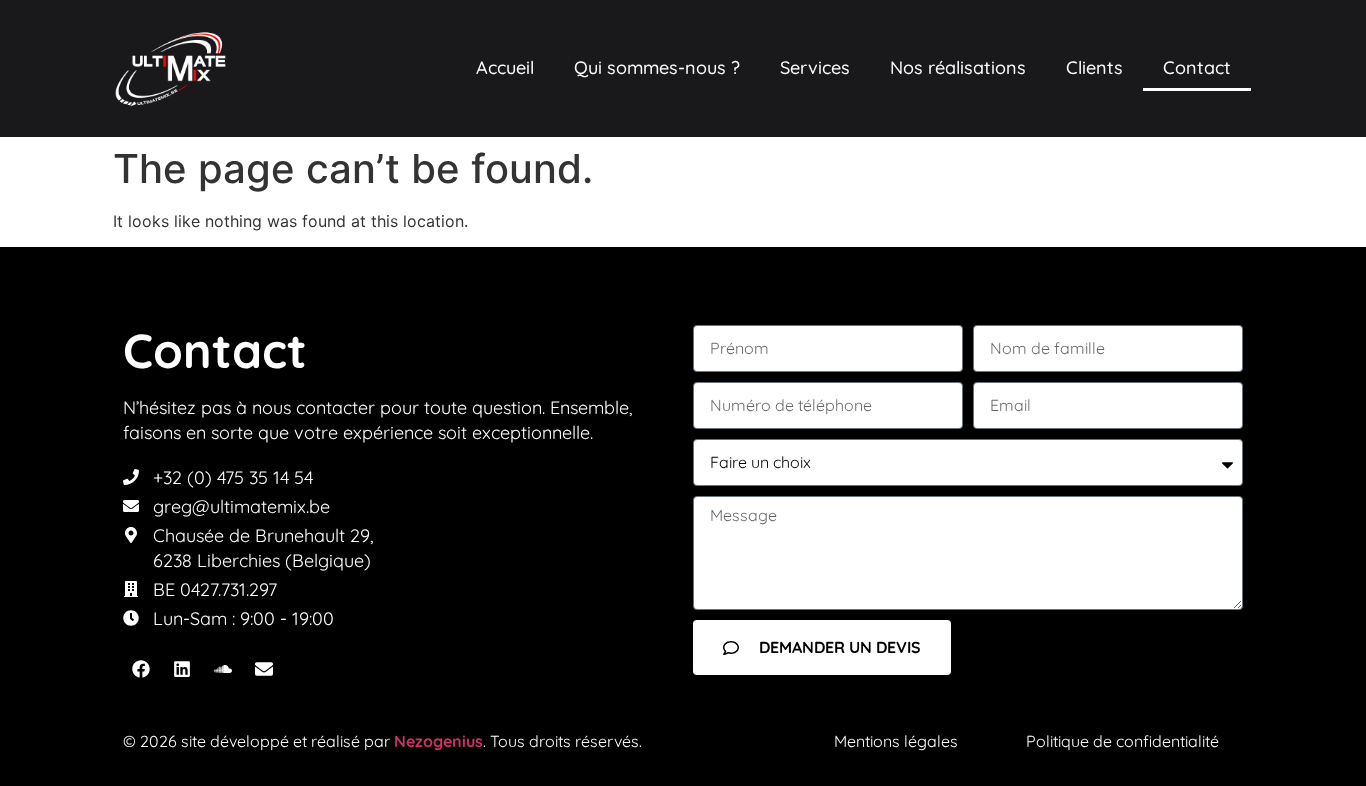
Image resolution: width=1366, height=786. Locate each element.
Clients (1094, 67)
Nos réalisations (958, 67)
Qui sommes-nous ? (657, 67)
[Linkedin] (182, 669)
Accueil (505, 67)
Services (815, 67)
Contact (1197, 67)
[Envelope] (264, 669)
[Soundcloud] (223, 669)
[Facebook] (141, 669)
